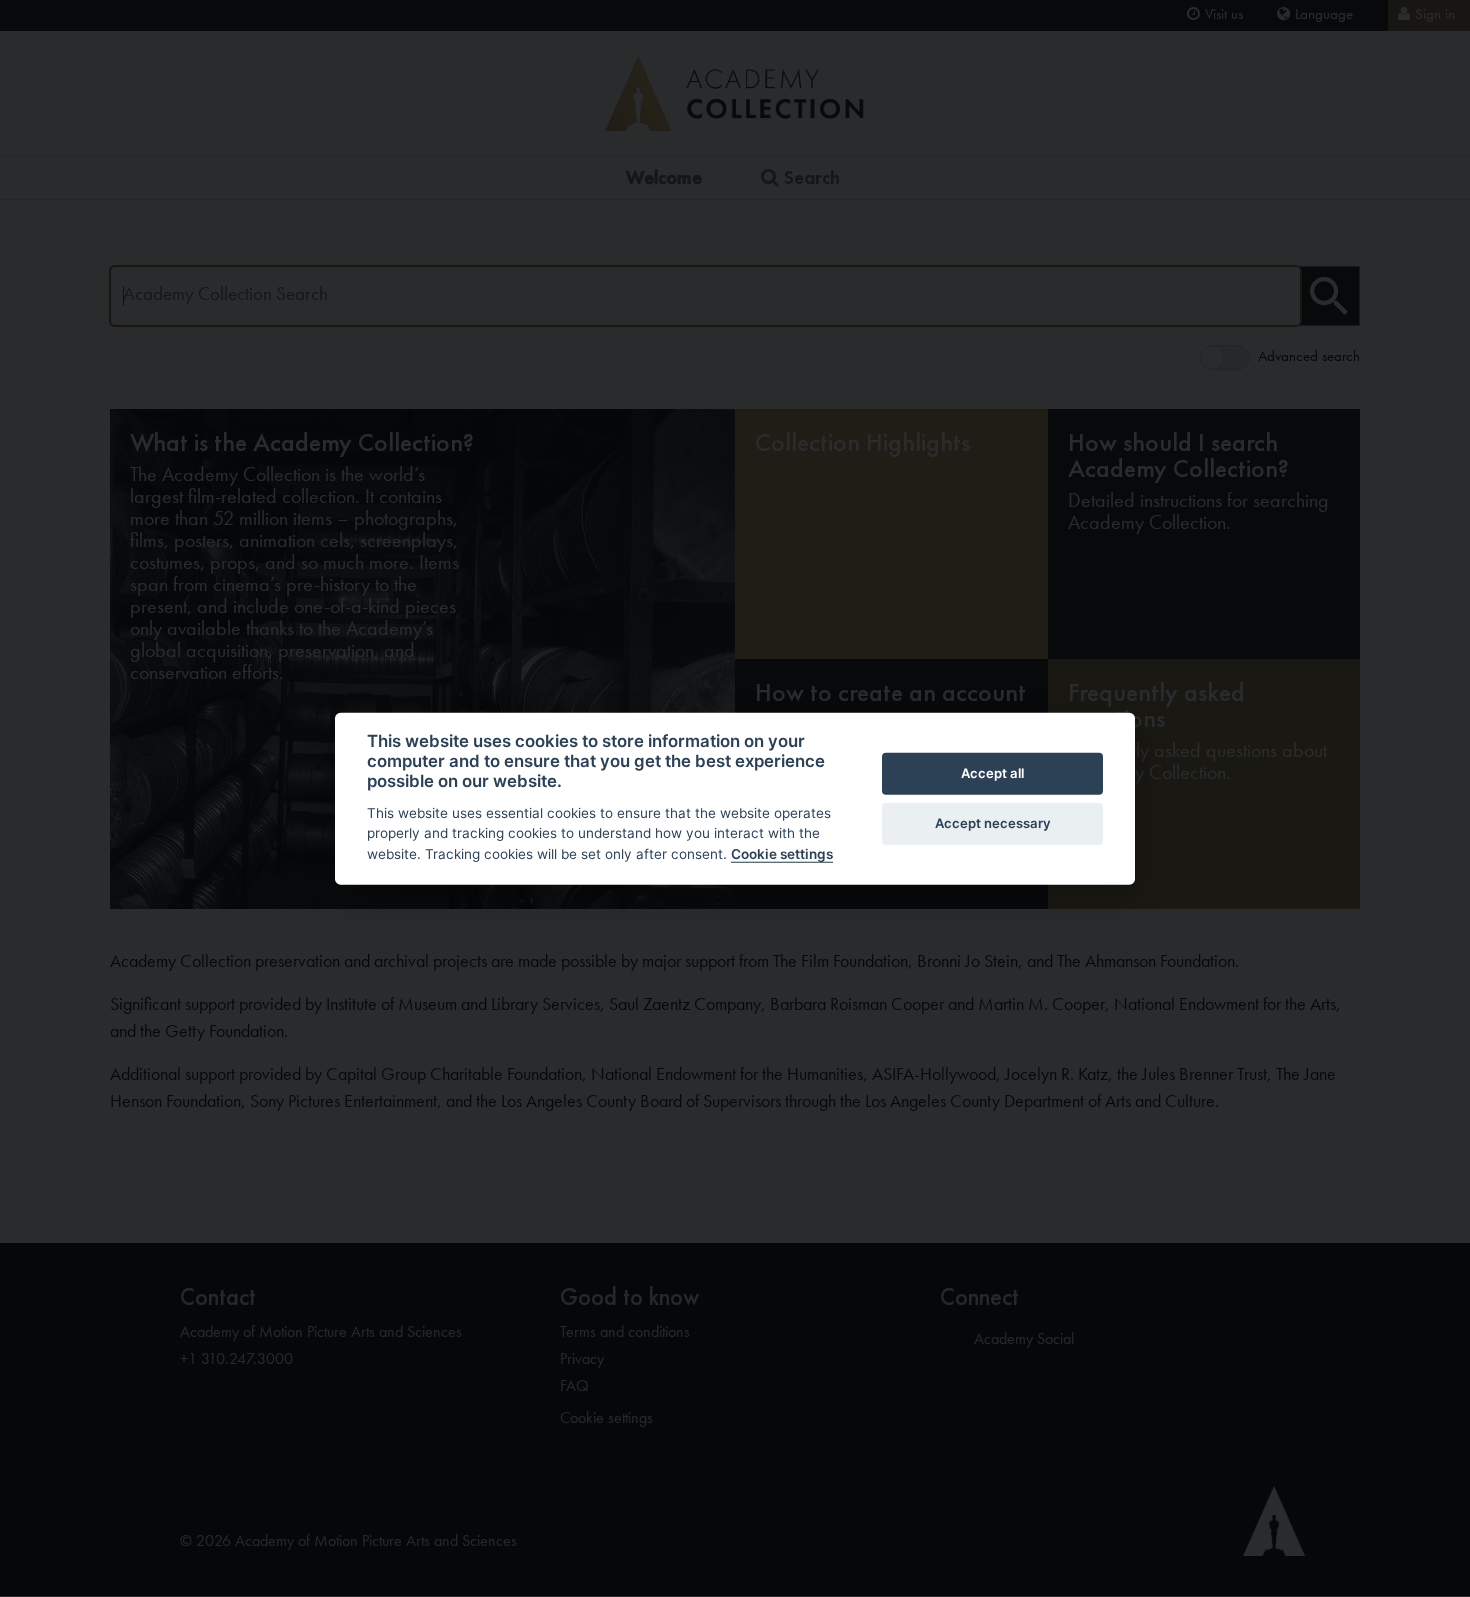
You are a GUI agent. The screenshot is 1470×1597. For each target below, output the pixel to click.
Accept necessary (993, 823)
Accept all (992, 773)
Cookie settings (782, 854)
